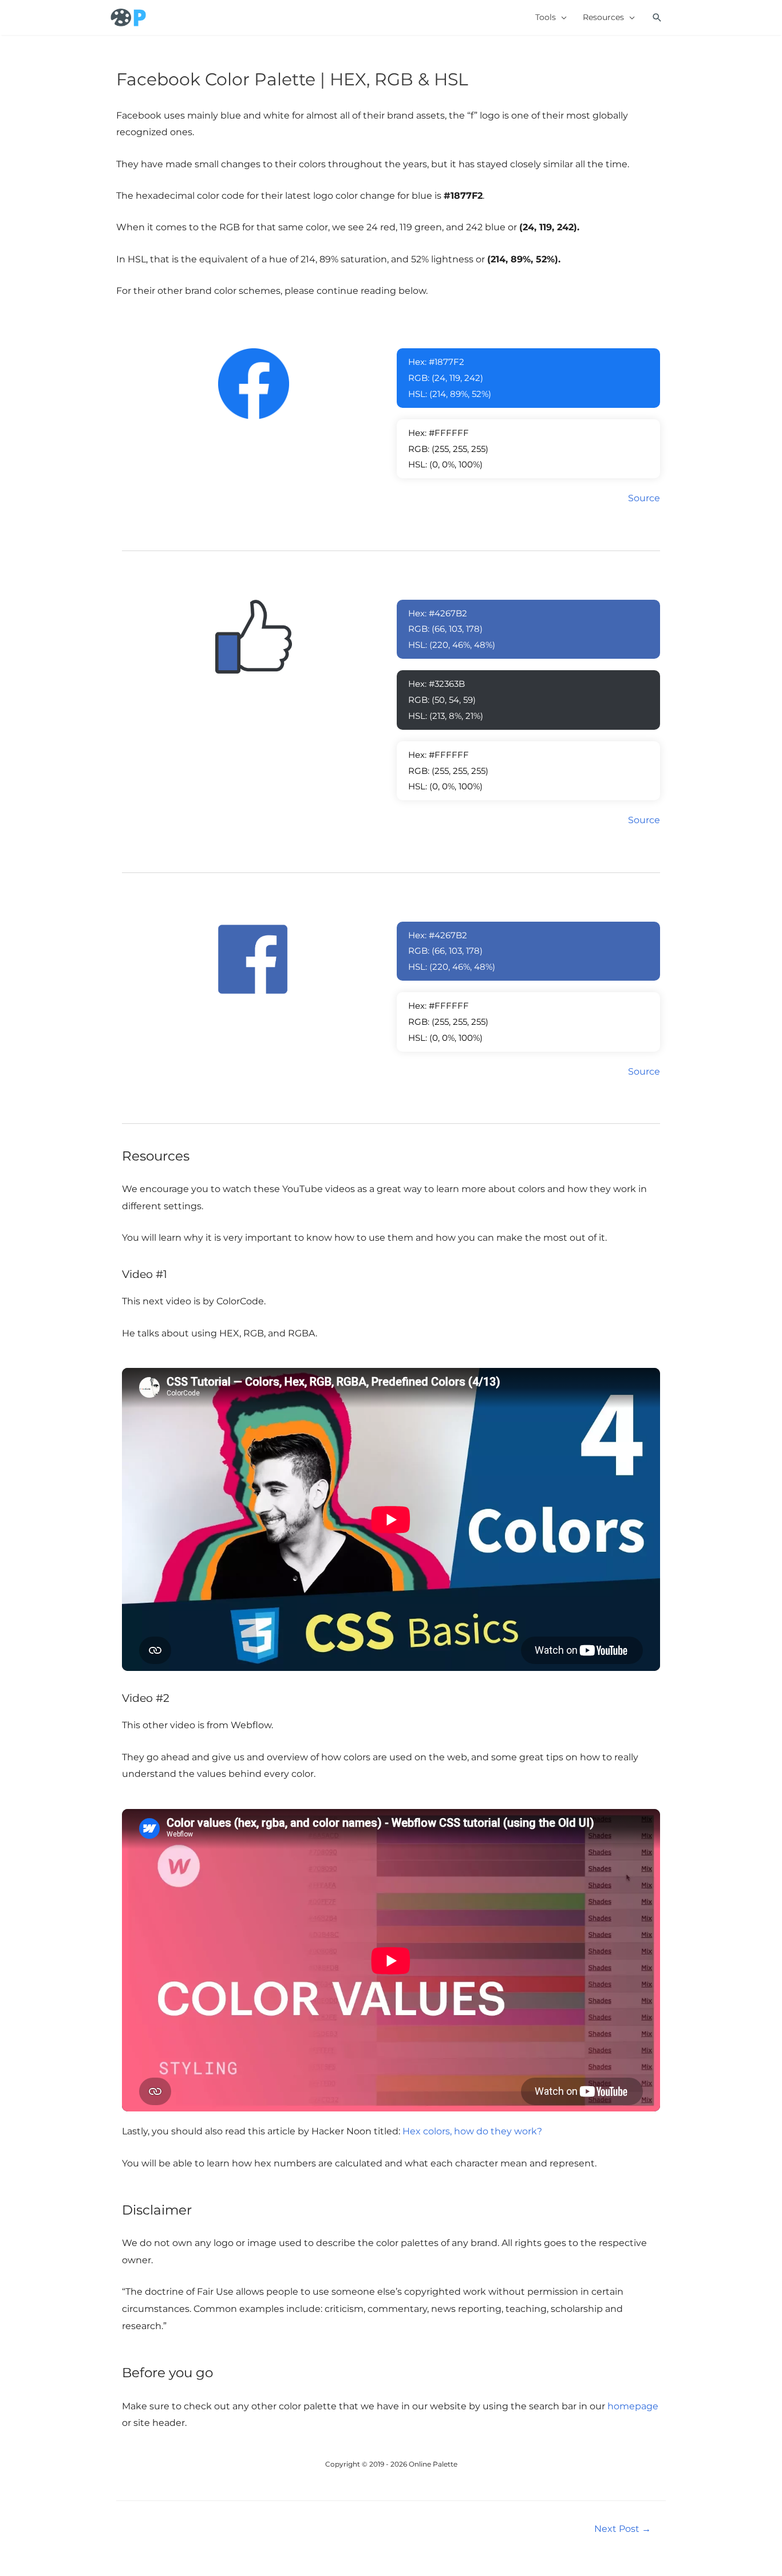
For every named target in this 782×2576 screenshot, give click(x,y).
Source (644, 498)
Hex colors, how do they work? (472, 2131)
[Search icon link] (657, 18)
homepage (633, 2406)
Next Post (623, 2529)
